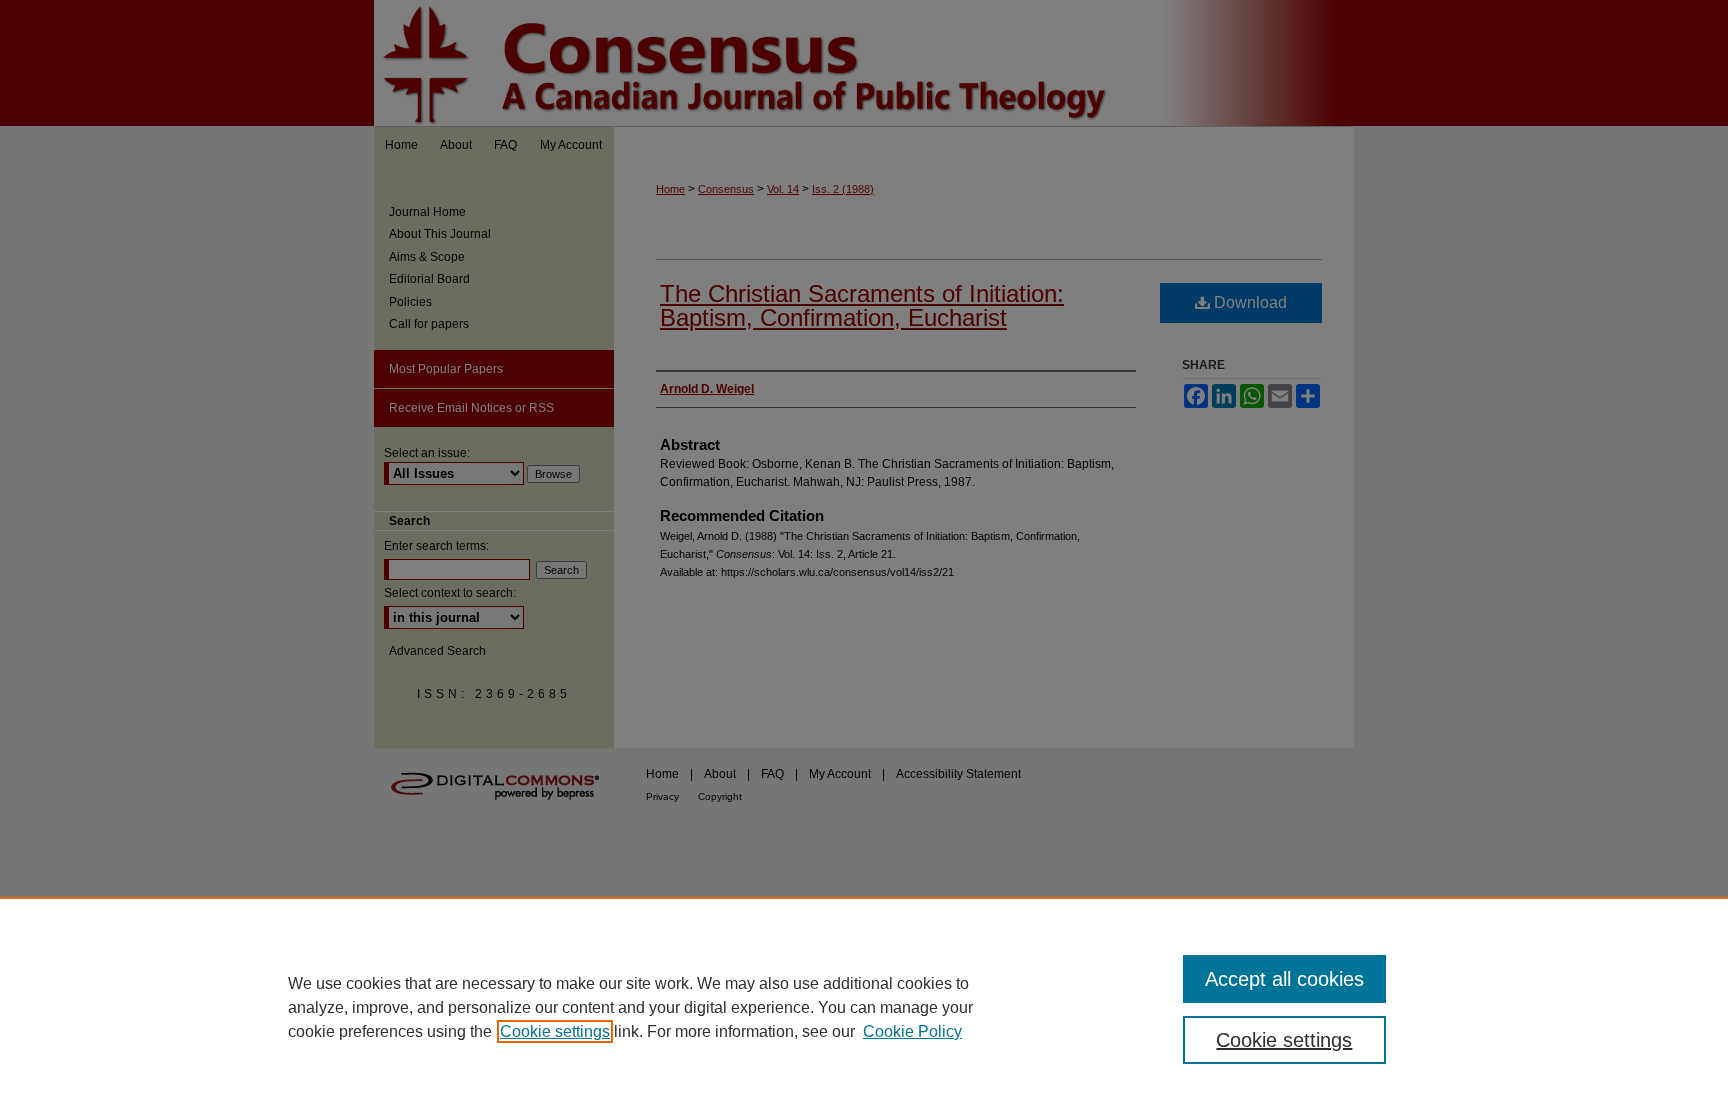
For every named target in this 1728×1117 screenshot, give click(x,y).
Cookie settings (555, 1031)
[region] (864, 1007)
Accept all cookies (1284, 979)
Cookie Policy (912, 1031)
